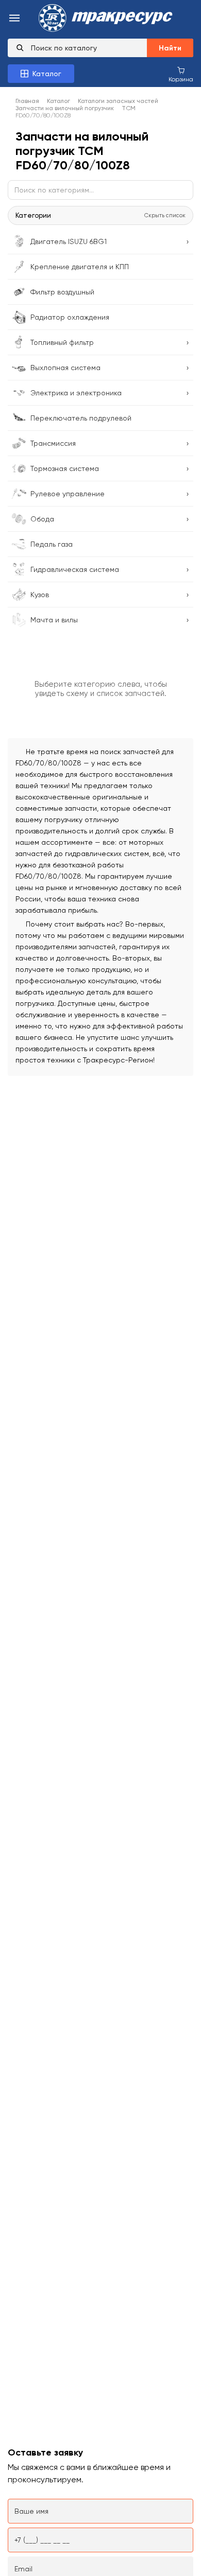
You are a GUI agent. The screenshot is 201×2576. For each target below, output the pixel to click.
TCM (129, 108)
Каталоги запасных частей (118, 101)
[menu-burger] (14, 19)
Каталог (58, 101)
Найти (170, 48)
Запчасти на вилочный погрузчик (65, 108)
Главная (27, 101)
